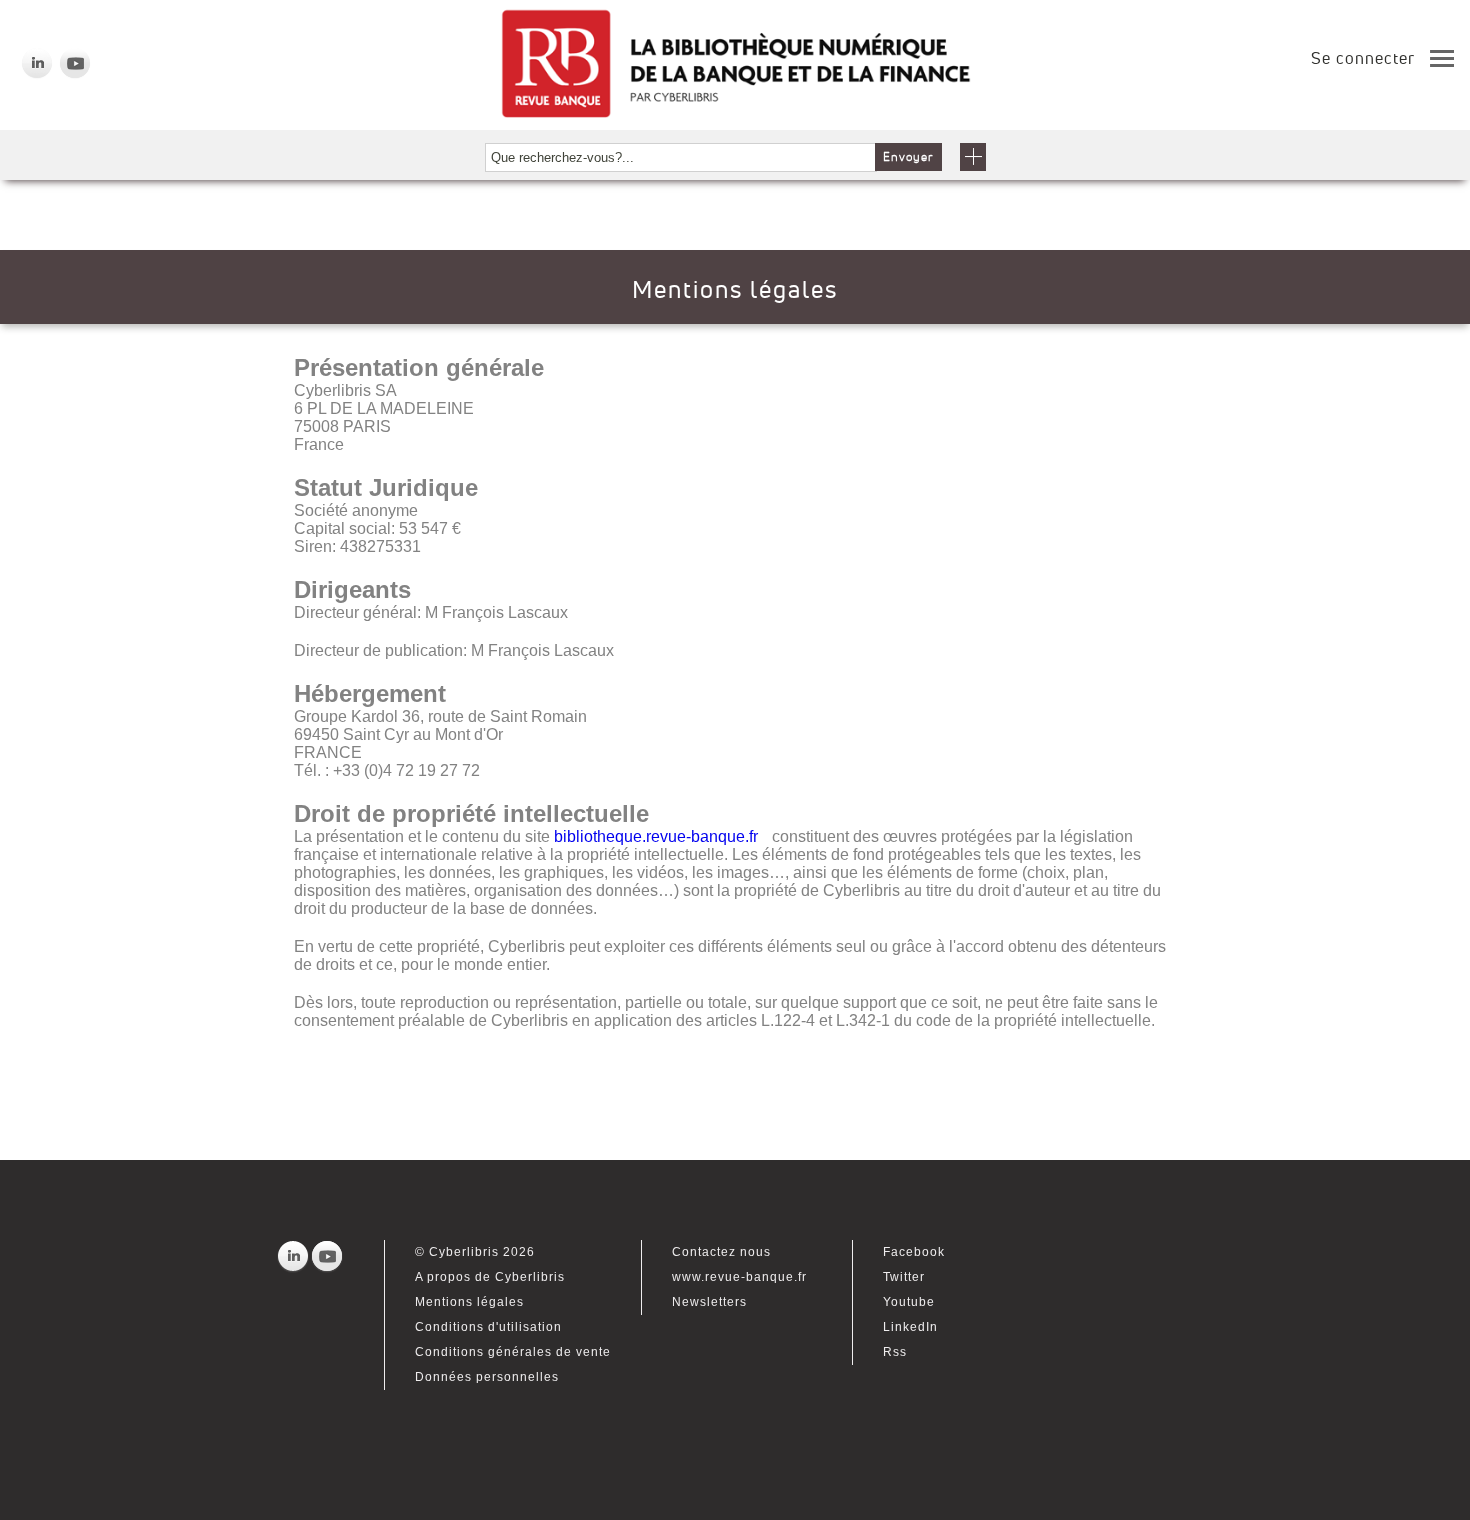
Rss (895, 1352)
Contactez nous (721, 1252)
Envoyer (908, 157)
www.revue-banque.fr (739, 1277)
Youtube (909, 1302)
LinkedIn (910, 1327)
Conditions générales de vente (513, 1352)
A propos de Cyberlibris (490, 1277)
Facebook (914, 1252)
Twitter (904, 1277)
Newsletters (709, 1302)
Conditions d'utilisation (488, 1327)
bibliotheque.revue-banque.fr (656, 836)
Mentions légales (469, 1302)
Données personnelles (487, 1377)
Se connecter (1363, 58)
